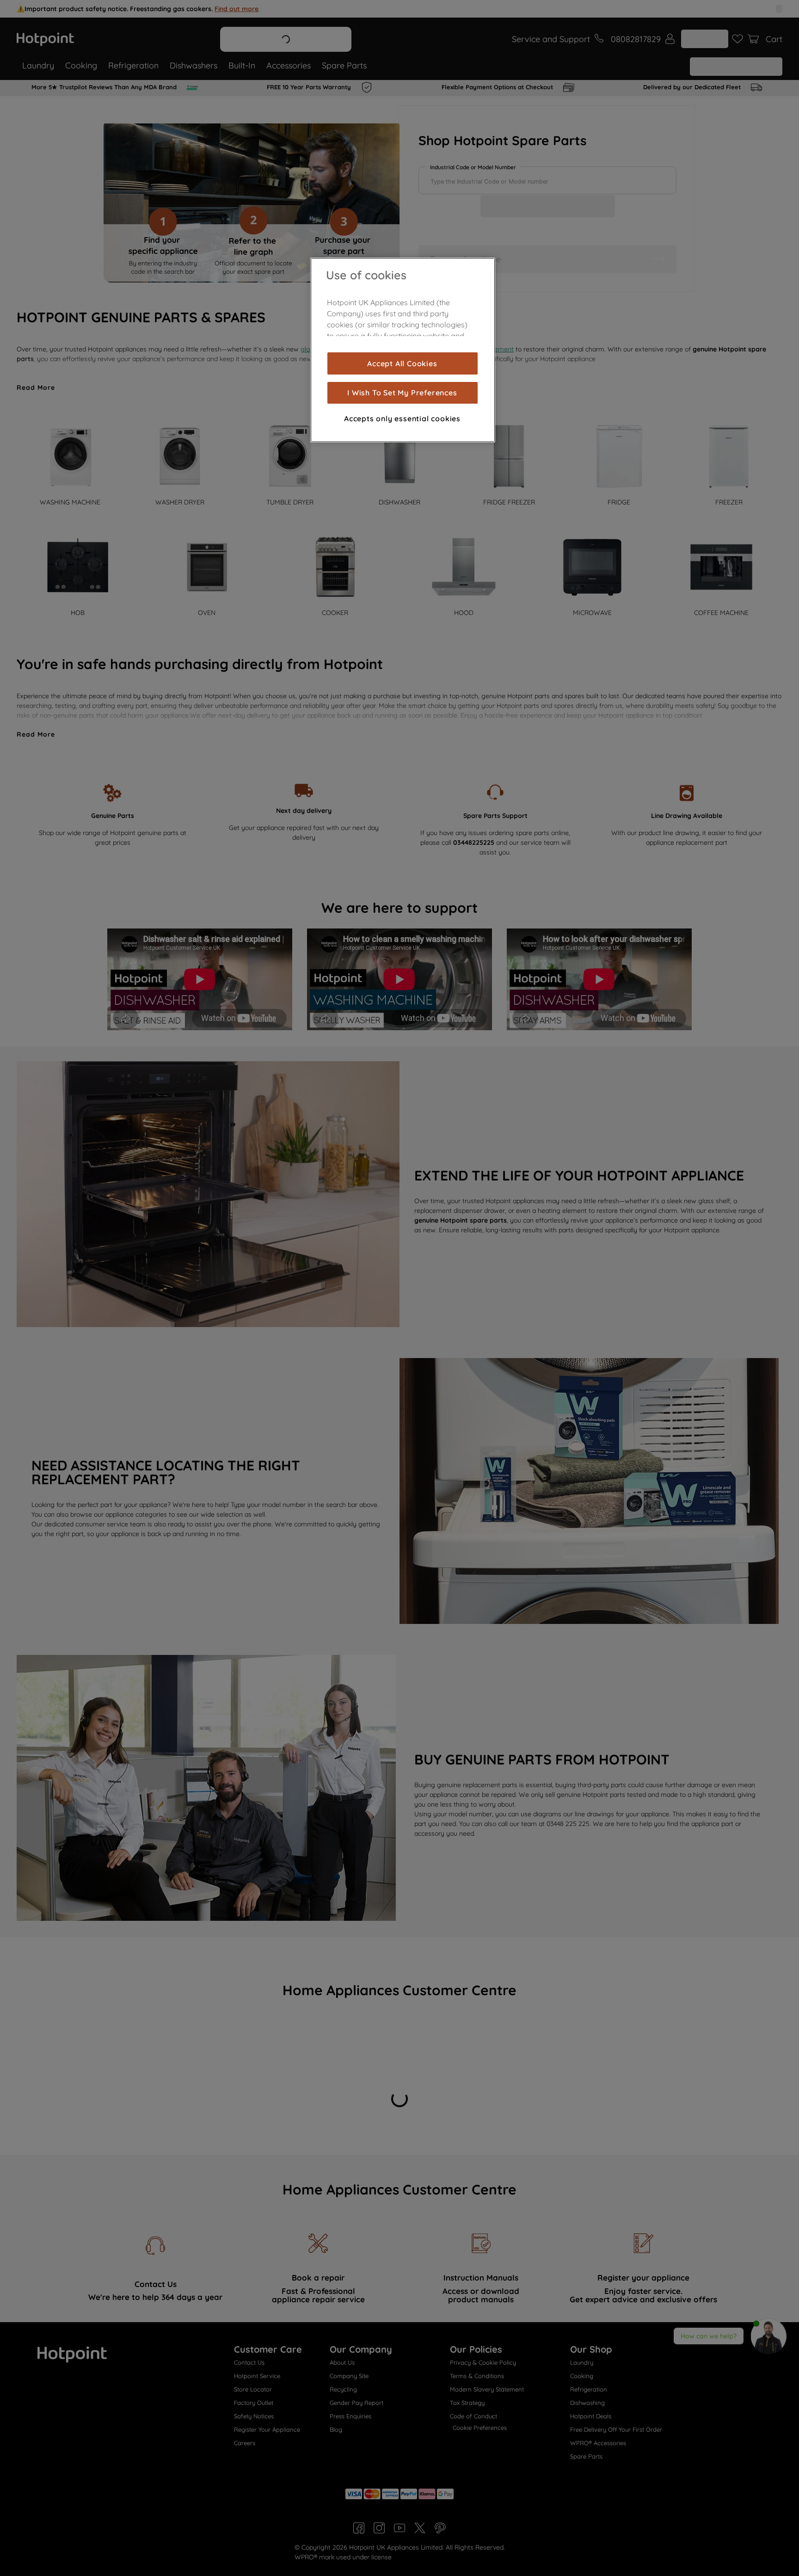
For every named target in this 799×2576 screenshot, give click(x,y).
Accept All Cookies (402, 363)
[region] (403, 350)
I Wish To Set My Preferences (402, 393)
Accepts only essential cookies (402, 418)
